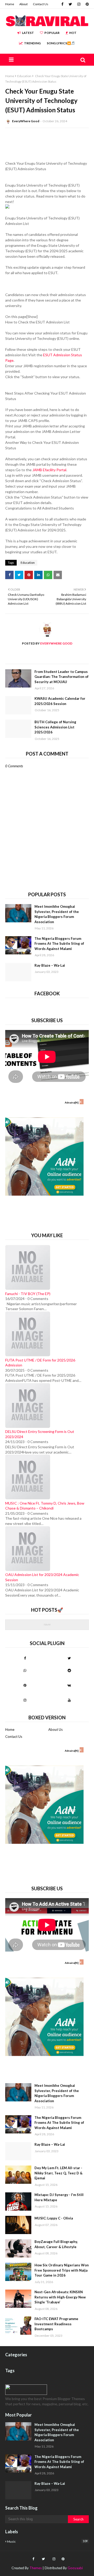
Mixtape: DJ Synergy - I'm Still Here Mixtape (59, 2197)
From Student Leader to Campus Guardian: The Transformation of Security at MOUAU (61, 677)
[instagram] (79, 4)
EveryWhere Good (26, 121)
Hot (73, 33)
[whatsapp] (25, 1670)
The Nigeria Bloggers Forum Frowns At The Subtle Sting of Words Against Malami (59, 944)
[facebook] (62, 4)
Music (47, 2541)
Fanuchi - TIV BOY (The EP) (28, 1294)
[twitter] (70, 4)
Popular (52, 33)
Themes (36, 2568)
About (23, 4)
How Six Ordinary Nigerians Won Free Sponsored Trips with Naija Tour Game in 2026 (62, 2270)
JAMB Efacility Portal (49, 470)
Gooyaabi (75, 2568)
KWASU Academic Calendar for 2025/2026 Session (60, 701)
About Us (55, 1729)
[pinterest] (87, 4)
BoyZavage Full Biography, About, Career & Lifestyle (56, 2244)
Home (10, 4)
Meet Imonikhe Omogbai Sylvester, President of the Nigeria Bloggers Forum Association (57, 914)
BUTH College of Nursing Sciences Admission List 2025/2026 (55, 727)
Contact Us (41, 4)
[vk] (69, 1685)
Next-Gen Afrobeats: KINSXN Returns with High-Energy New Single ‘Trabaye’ (60, 2297)
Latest (28, 33)
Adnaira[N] (72, 1102)
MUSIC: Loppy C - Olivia (54, 2218)
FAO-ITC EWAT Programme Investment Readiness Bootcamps (56, 2324)
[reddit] (69, 1670)
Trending (32, 43)
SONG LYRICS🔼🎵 (61, 43)
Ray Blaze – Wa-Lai (50, 965)
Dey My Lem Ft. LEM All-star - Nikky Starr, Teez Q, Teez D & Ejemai (58, 2173)
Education (24, 76)
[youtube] (69, 1700)
